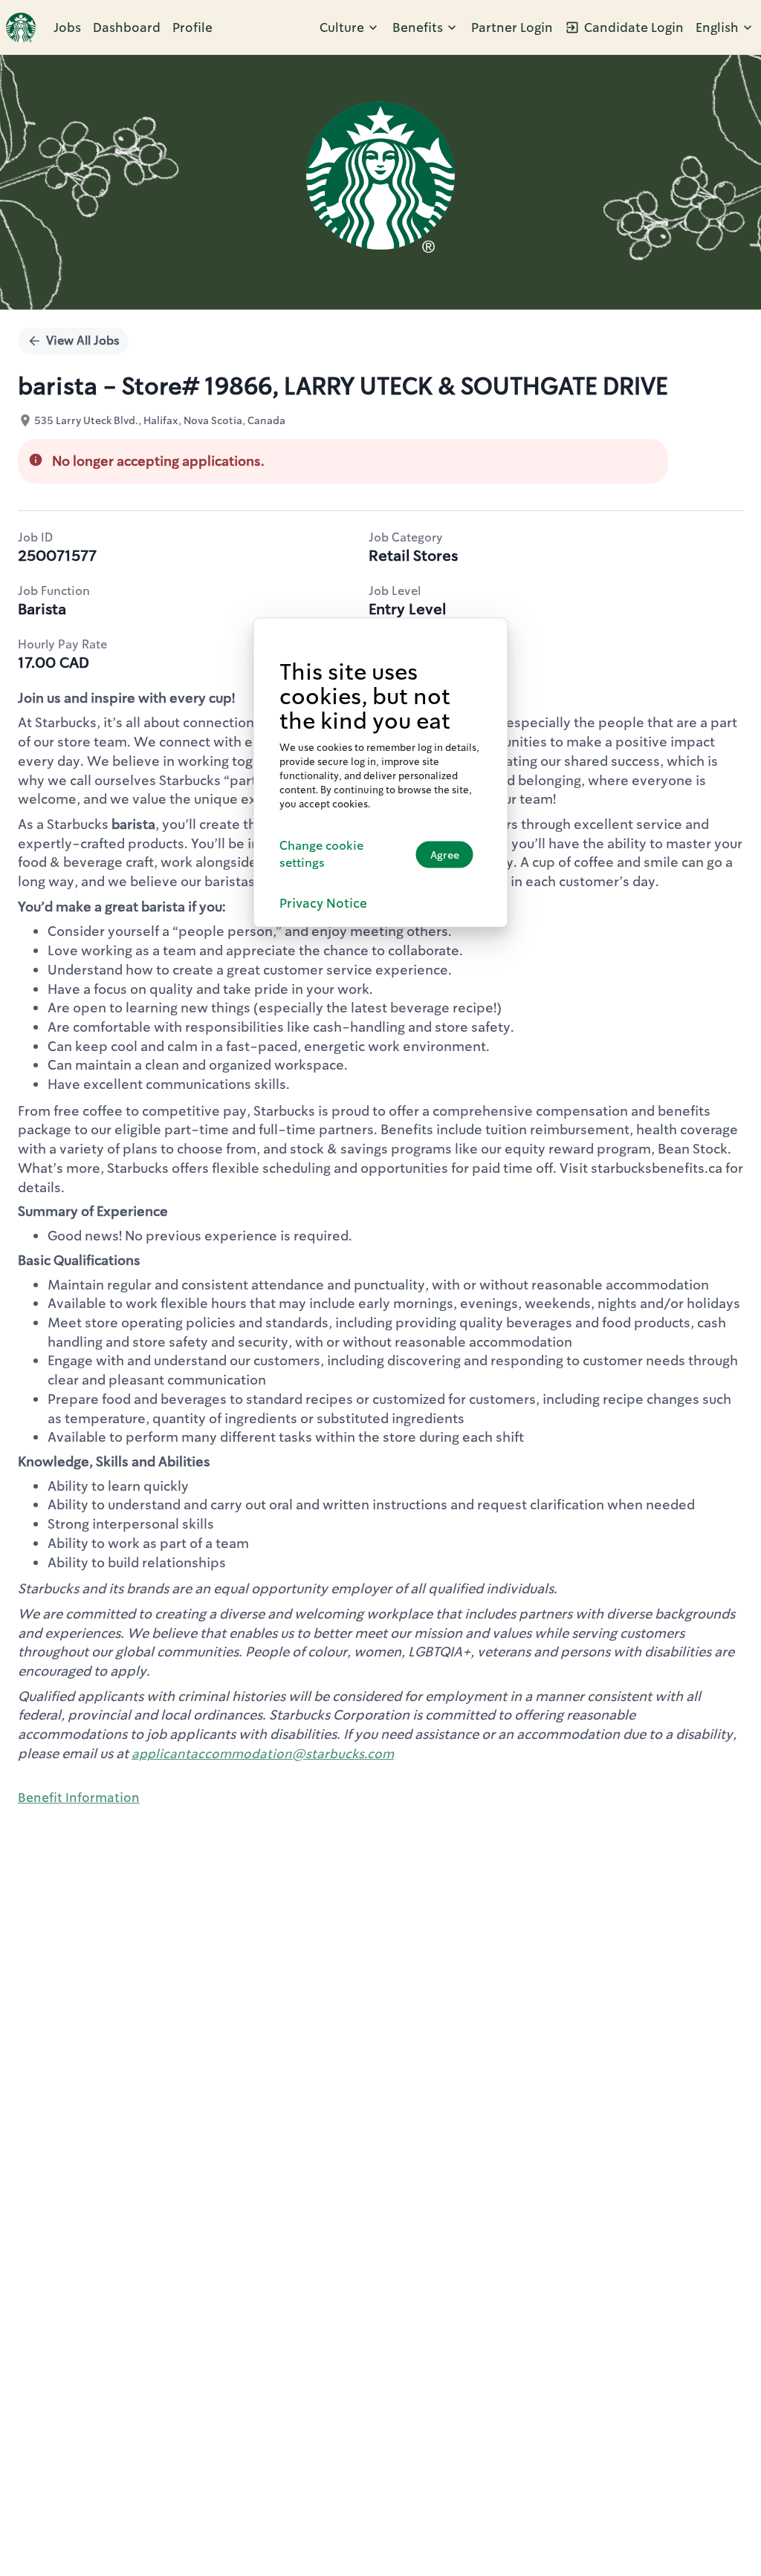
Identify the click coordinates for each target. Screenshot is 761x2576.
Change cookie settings (321, 854)
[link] (21, 27)
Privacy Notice (323, 903)
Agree (445, 854)
